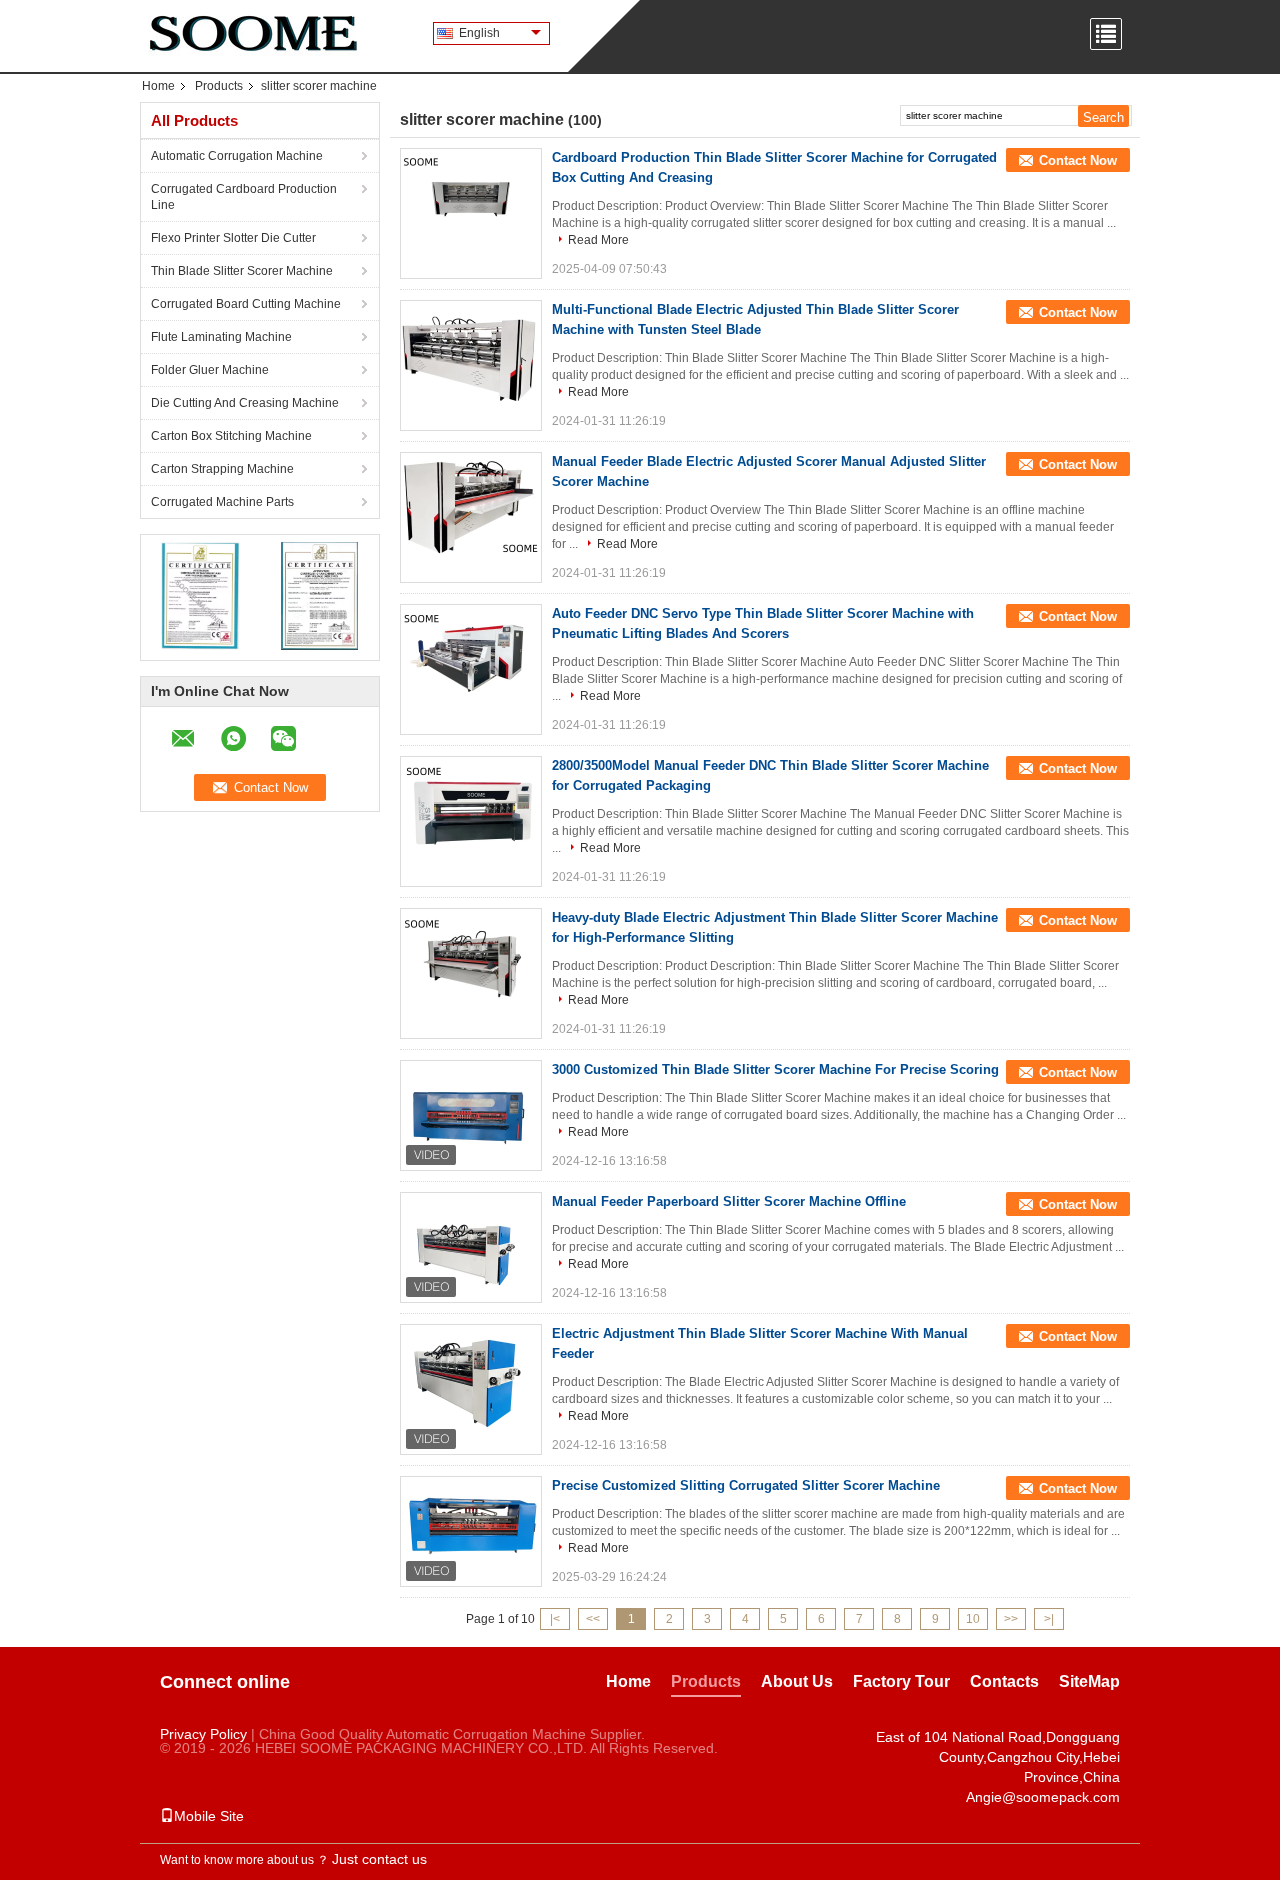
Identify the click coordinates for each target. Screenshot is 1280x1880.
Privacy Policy (203, 1734)
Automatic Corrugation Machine (237, 156)
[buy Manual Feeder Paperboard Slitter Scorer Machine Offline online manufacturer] (471, 1247)
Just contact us (379, 1859)
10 (973, 1619)
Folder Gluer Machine (210, 370)
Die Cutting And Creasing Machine (245, 403)
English (479, 33)
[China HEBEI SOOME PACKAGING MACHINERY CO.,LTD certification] (200, 595)
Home (158, 86)
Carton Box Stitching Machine (231, 436)
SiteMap (1089, 1681)
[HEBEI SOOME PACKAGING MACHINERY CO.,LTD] (250, 30)
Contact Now (1078, 160)
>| (1049, 1619)
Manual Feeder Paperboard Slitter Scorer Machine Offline (729, 1201)
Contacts (1004, 1681)
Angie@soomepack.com (1043, 1797)
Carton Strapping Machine (222, 469)
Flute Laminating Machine (221, 337)
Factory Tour (901, 1681)
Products (219, 86)
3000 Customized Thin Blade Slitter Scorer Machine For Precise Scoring (775, 1069)
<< (593, 1619)
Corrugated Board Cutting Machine (246, 304)
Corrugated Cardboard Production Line (244, 197)
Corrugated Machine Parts (222, 502)
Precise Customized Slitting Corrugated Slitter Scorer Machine (746, 1485)
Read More (598, 240)
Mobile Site (209, 1816)
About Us (797, 1681)
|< (555, 1619)
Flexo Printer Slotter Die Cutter (233, 238)
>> (1011, 1619)
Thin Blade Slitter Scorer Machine (242, 271)
